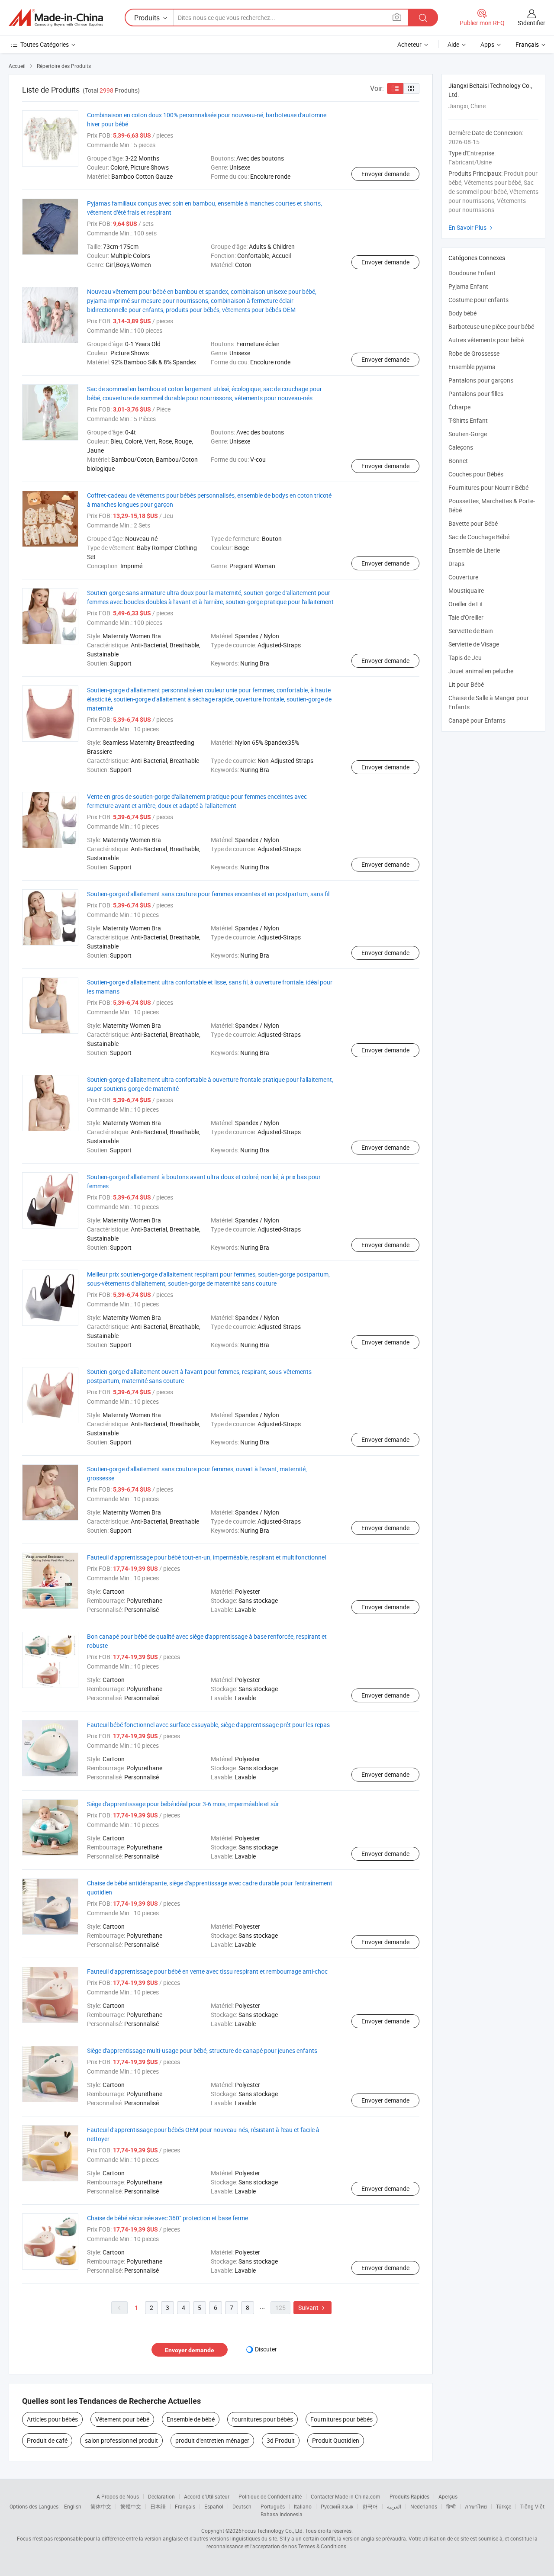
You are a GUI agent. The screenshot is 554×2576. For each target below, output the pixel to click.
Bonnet (458, 461)
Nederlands (424, 2506)
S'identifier (531, 23)
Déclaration (161, 2496)
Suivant (312, 2307)
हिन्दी (451, 2506)
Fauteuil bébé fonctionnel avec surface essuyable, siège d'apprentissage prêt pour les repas (208, 1725)
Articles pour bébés (52, 2419)
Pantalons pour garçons (481, 380)
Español (214, 2506)
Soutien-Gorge (468, 434)
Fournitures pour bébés (341, 2419)
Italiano (303, 2506)
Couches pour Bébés (476, 474)
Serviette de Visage (474, 644)
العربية (394, 2506)
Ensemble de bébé (191, 2419)
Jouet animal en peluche (481, 671)
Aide (453, 44)
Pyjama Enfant (468, 286)
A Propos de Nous (118, 2496)
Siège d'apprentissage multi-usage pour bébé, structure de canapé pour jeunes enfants (202, 2050)
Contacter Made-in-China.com (346, 2496)
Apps (487, 44)
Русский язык (337, 2506)
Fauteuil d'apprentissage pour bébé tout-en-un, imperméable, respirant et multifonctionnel (206, 1557)
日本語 (158, 2506)
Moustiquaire (466, 590)
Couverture (463, 577)
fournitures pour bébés (263, 2419)
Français (185, 2506)
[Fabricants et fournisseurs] (56, 18)
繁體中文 (131, 2506)
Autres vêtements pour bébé (486, 340)
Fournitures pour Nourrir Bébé (488, 487)
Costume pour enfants (478, 300)
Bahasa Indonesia (282, 2514)
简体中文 (101, 2506)
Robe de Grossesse (474, 353)
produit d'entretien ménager (212, 2440)
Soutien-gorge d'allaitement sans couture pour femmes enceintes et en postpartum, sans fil (208, 894)
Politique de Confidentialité (270, 2496)
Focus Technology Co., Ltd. (273, 2531)
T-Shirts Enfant (468, 420)
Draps (456, 564)
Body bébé (462, 313)
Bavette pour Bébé (473, 523)
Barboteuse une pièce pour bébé (491, 326)
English (73, 2506)
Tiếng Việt (532, 2506)
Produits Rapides (409, 2496)
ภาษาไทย (476, 2506)
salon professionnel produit (121, 2440)
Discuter (266, 2349)
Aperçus (448, 2496)
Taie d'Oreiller (466, 617)
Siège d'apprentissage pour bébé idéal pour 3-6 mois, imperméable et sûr (183, 1804)
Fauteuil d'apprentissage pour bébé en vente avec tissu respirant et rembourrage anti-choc (207, 1971)
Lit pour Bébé (466, 684)
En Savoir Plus (472, 227)
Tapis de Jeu (465, 658)
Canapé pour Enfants (477, 720)
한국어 (370, 2506)
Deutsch (242, 2506)
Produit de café (47, 2440)
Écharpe (459, 407)
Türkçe (504, 2506)
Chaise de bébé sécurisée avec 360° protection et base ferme (167, 2218)
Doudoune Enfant (472, 273)
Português (273, 2506)
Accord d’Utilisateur (207, 2496)
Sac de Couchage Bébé (479, 537)
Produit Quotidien (336, 2440)
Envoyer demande (385, 174)
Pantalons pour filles (476, 394)
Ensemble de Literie (474, 550)
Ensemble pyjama (472, 367)
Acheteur (409, 44)
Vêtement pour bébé (122, 2419)
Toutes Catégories (45, 44)
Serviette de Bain (471, 631)
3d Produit (281, 2440)
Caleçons (461, 447)
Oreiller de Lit (466, 604)
